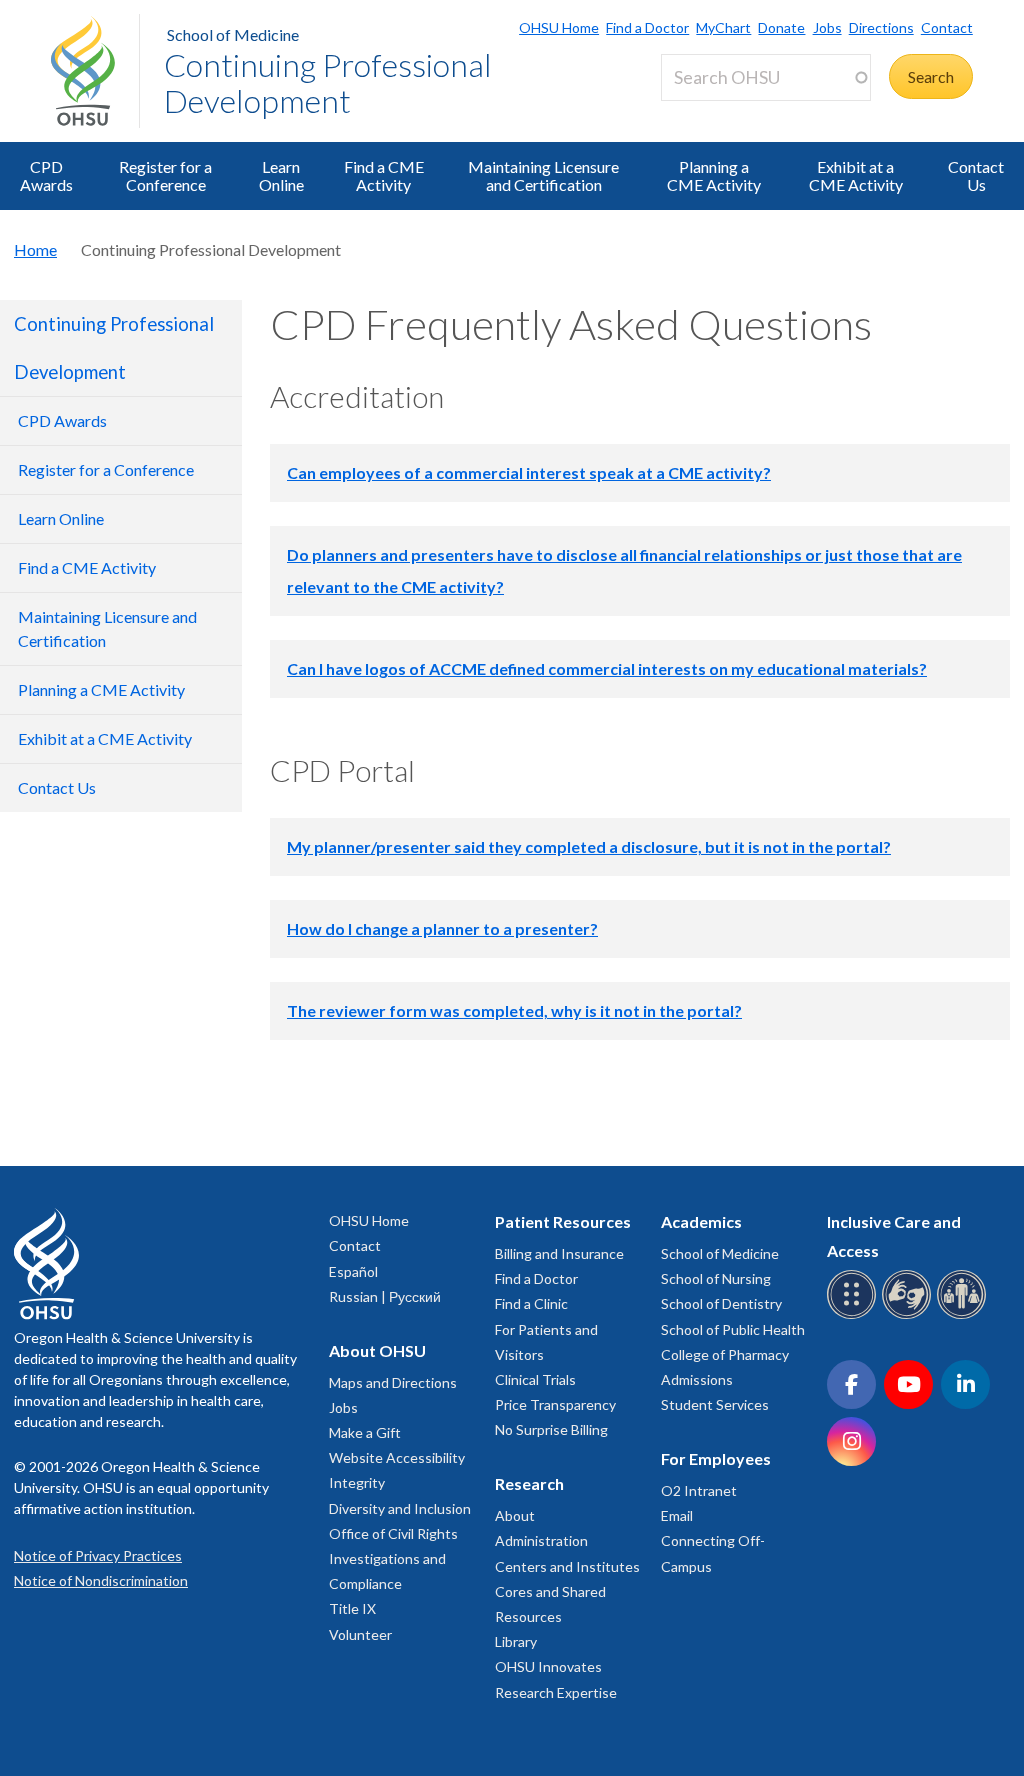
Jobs (827, 27)
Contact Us (976, 175)
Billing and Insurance (559, 1253)
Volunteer (360, 1634)
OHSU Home (559, 27)
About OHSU (377, 1350)
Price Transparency (555, 1404)
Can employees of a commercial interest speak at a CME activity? (529, 472)
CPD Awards (46, 175)
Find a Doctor (647, 27)
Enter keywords (723, 112)
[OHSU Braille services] (854, 1315)
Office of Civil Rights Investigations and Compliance (393, 1558)
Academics (701, 1221)
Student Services (715, 1404)
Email (677, 1515)
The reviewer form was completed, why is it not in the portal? (514, 1010)
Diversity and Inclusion (400, 1508)
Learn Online (281, 175)
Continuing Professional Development (328, 82)
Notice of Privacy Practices (98, 1555)
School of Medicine (233, 34)
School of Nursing (716, 1278)
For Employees (716, 1458)
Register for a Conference (165, 175)
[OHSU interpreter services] (964, 1315)
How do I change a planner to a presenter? (442, 928)
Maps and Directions (393, 1382)
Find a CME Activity (384, 175)
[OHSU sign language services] (909, 1315)
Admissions (697, 1379)
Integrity (357, 1482)
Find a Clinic (531, 1303)
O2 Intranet (699, 1490)
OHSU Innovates (548, 1666)
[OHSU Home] (95, 71)
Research (529, 1483)
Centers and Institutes (567, 1566)
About (515, 1515)
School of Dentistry (721, 1303)
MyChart (723, 27)
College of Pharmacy (725, 1354)
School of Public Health (733, 1329)
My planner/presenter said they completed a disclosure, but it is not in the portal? (589, 846)
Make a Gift (365, 1432)
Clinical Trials (535, 1379)
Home (35, 249)
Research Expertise (556, 1692)
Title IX (352, 1608)
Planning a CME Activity (714, 175)
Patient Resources (563, 1221)
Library (516, 1641)
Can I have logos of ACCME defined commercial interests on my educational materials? (607, 668)
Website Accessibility (397, 1457)
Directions (881, 27)
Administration (541, 1540)
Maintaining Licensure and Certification (543, 175)
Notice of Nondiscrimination (101, 1580)
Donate (781, 27)
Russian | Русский (385, 1296)
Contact (947, 27)
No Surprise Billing (551, 1429)
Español (353, 1271)
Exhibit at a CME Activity (856, 175)
